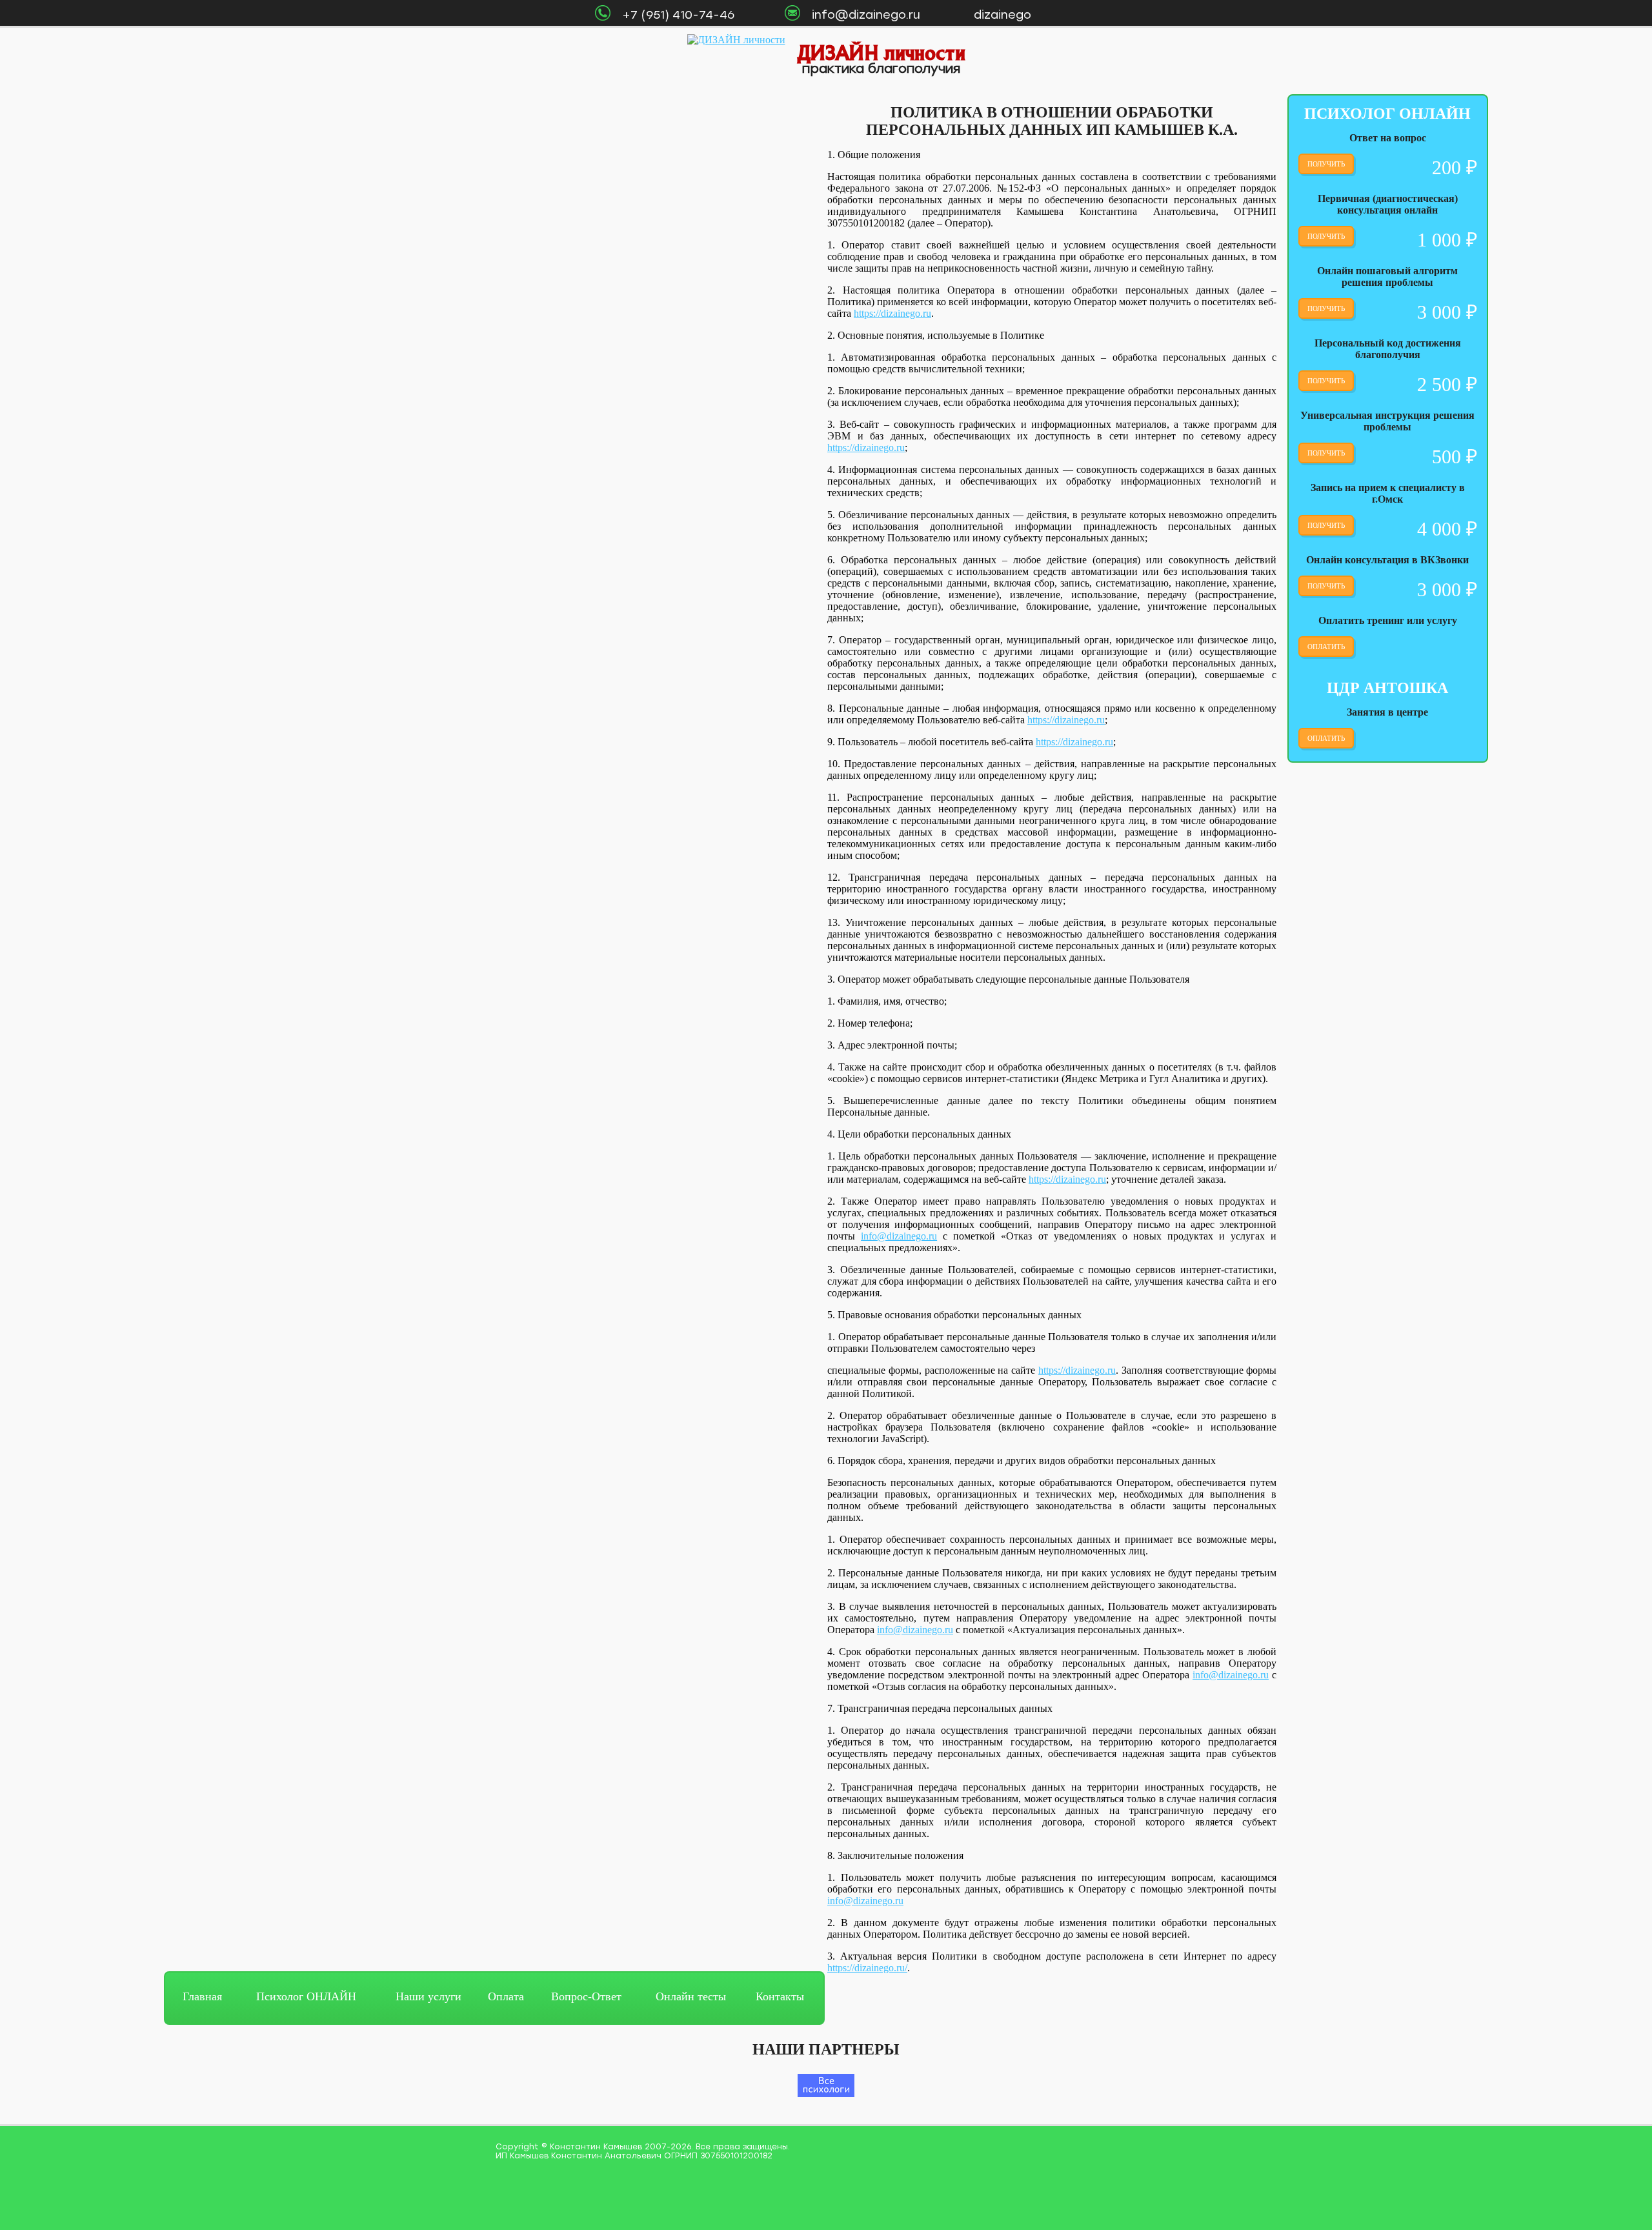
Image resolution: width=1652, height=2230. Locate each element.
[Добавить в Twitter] (1642, 1062)
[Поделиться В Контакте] (1642, 1087)
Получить (1326, 164)
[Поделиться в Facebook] (1642, 989)
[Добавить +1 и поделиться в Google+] (1642, 1013)
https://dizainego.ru (892, 313)
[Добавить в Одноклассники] (1642, 1038)
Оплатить (1326, 647)
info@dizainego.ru (899, 1236)
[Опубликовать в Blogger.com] (1642, 964)
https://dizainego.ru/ (867, 1968)
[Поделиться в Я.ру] (1642, 1111)
